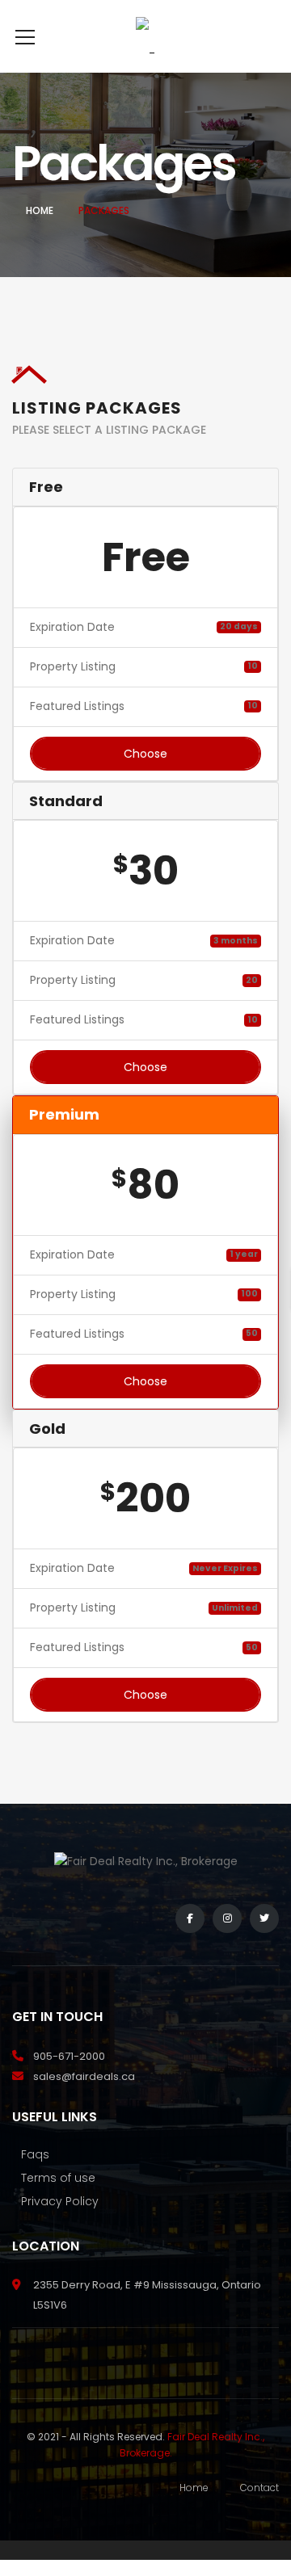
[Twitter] (264, 1918)
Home (40, 210)
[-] (145, 36)
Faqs (35, 2154)
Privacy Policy (60, 2201)
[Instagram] (227, 1918)
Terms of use (58, 2178)
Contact (259, 2488)
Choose (145, 754)
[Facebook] (190, 1918)
